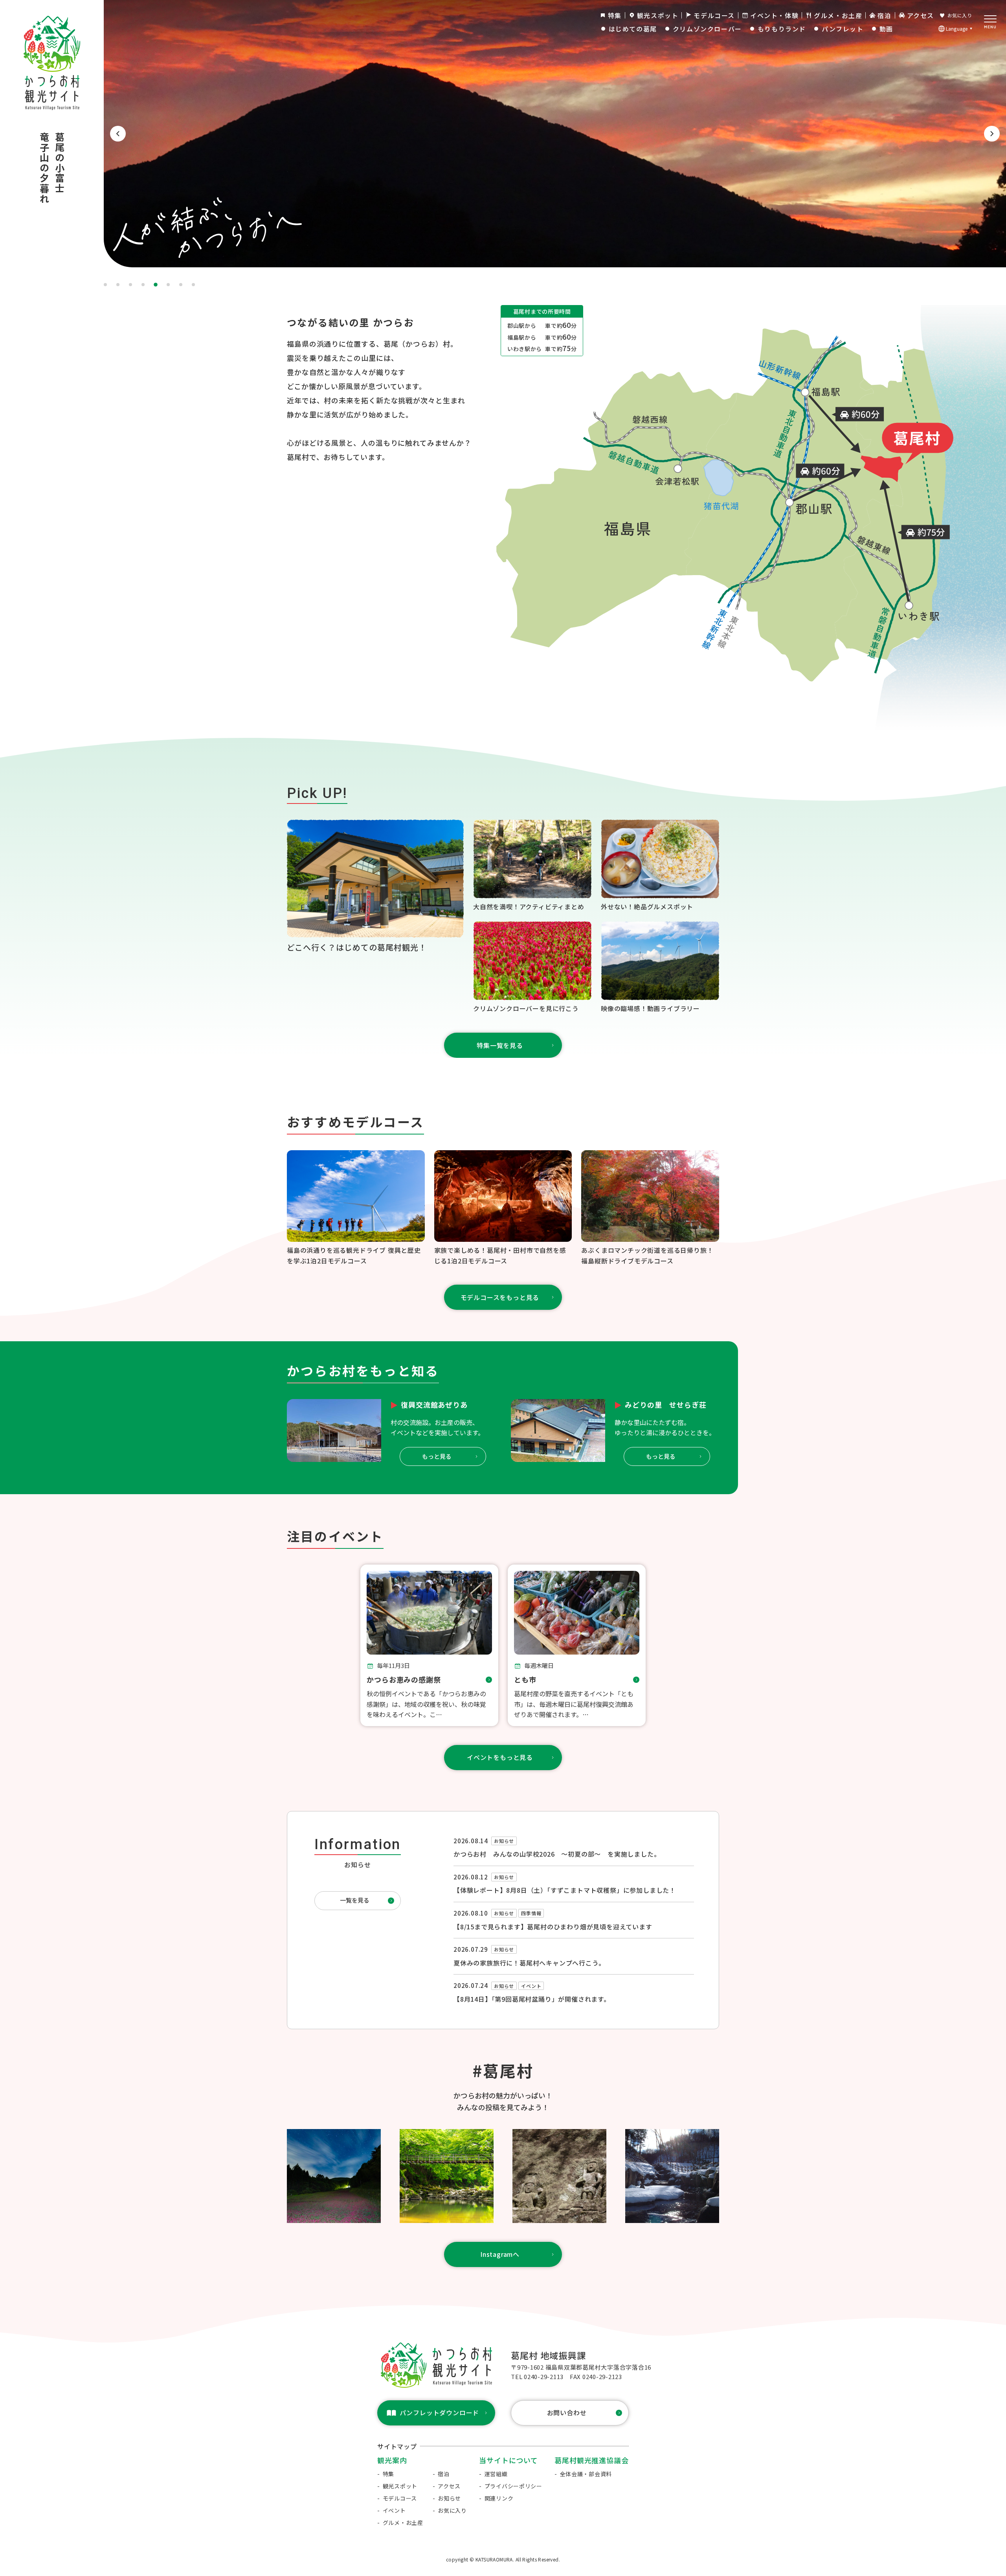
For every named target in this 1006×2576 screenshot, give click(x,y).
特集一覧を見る (500, 1045)
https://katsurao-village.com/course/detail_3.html (503, 1208)
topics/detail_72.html (574, 1851)
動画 (886, 29)
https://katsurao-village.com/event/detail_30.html (577, 1645)
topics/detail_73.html (574, 1920)
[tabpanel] (503, 134)
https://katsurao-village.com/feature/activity (532, 866)
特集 (615, 15)
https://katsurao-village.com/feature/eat (660, 866)
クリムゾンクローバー (707, 29)
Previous (118, 134)
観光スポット (658, 15)
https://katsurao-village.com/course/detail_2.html (650, 1208)
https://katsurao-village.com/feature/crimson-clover (532, 968)
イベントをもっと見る (500, 1757)
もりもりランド (782, 29)
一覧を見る (355, 1900)
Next (992, 134)
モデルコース (714, 15)
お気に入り (960, 15)
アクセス (921, 15)
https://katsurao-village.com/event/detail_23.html (429, 1645)
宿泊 (884, 15)
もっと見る (437, 1456)
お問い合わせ (567, 2412)
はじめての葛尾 (633, 29)
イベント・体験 (774, 15)
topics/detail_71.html (574, 1989)
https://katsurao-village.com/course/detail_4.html (356, 1208)
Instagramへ (500, 2254)
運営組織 (496, 2474)
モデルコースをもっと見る (500, 1297)
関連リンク (499, 2498)
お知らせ (449, 2498)
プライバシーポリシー (513, 2486)
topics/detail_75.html (574, 1884)
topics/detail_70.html (574, 1956)
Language (957, 28)
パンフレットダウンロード (440, 2412)
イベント (394, 2510)
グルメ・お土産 (838, 15)
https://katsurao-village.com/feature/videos (660, 968)
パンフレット (843, 29)
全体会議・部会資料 (586, 2474)
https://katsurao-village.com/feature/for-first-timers (375, 887)
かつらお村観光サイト (47, 22)
